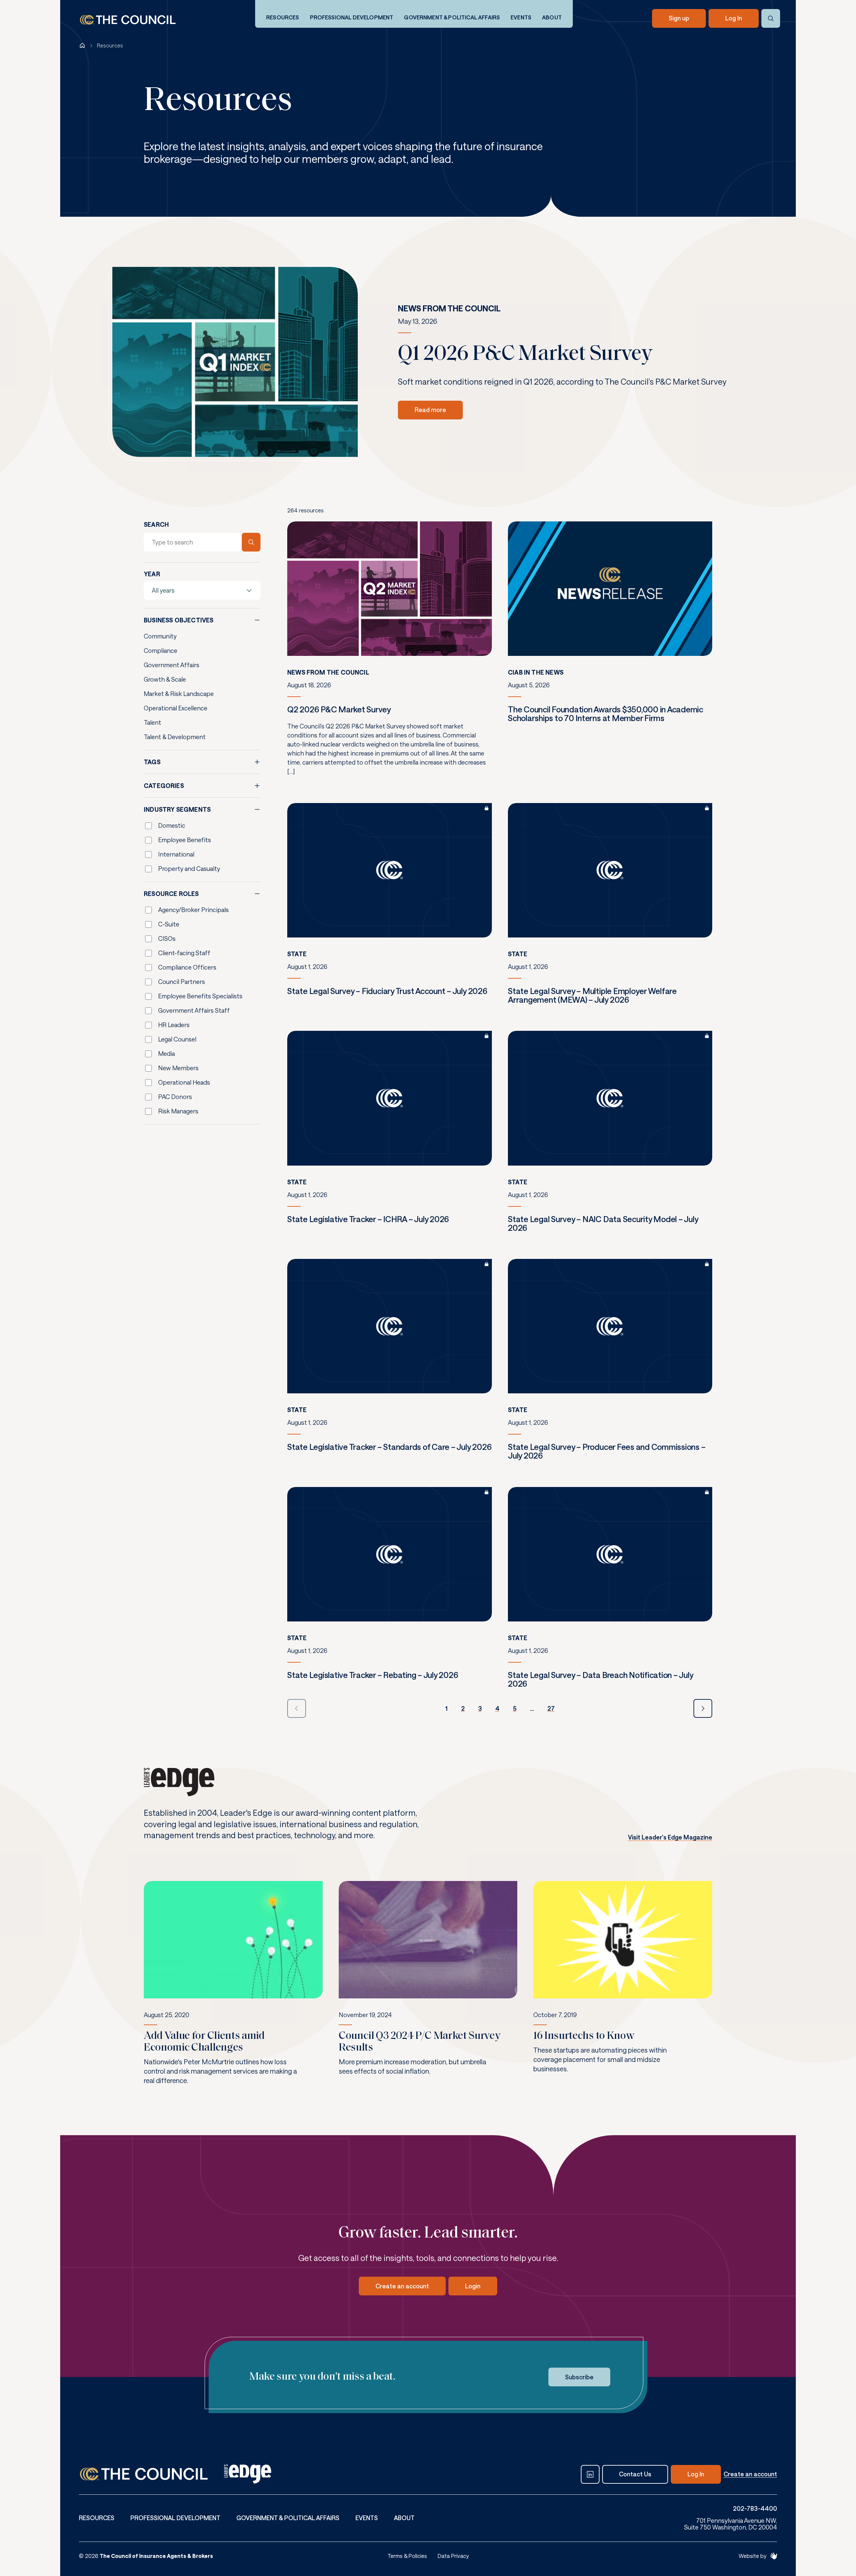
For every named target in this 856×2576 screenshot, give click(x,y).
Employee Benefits (185, 840)
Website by (753, 2556)
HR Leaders (174, 1025)
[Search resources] (251, 542)
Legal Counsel (177, 1039)
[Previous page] (297, 1708)
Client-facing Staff (184, 953)
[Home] (82, 45)
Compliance (160, 651)
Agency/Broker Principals (193, 910)
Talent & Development (175, 737)
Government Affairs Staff (194, 1010)
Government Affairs (172, 665)
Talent (152, 722)
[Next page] (703, 1708)
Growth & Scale (165, 679)
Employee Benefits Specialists (200, 996)
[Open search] (771, 18)
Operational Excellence (176, 708)
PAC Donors (175, 1097)
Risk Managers (178, 1111)
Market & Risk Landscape (179, 694)
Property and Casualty (189, 869)
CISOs (167, 938)
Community (160, 636)
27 (551, 1708)
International (176, 854)
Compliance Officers (187, 967)
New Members (178, 1068)
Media (167, 1054)
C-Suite (169, 924)
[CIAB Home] (128, 20)
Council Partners (182, 982)
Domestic (172, 825)
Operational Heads (184, 1082)
